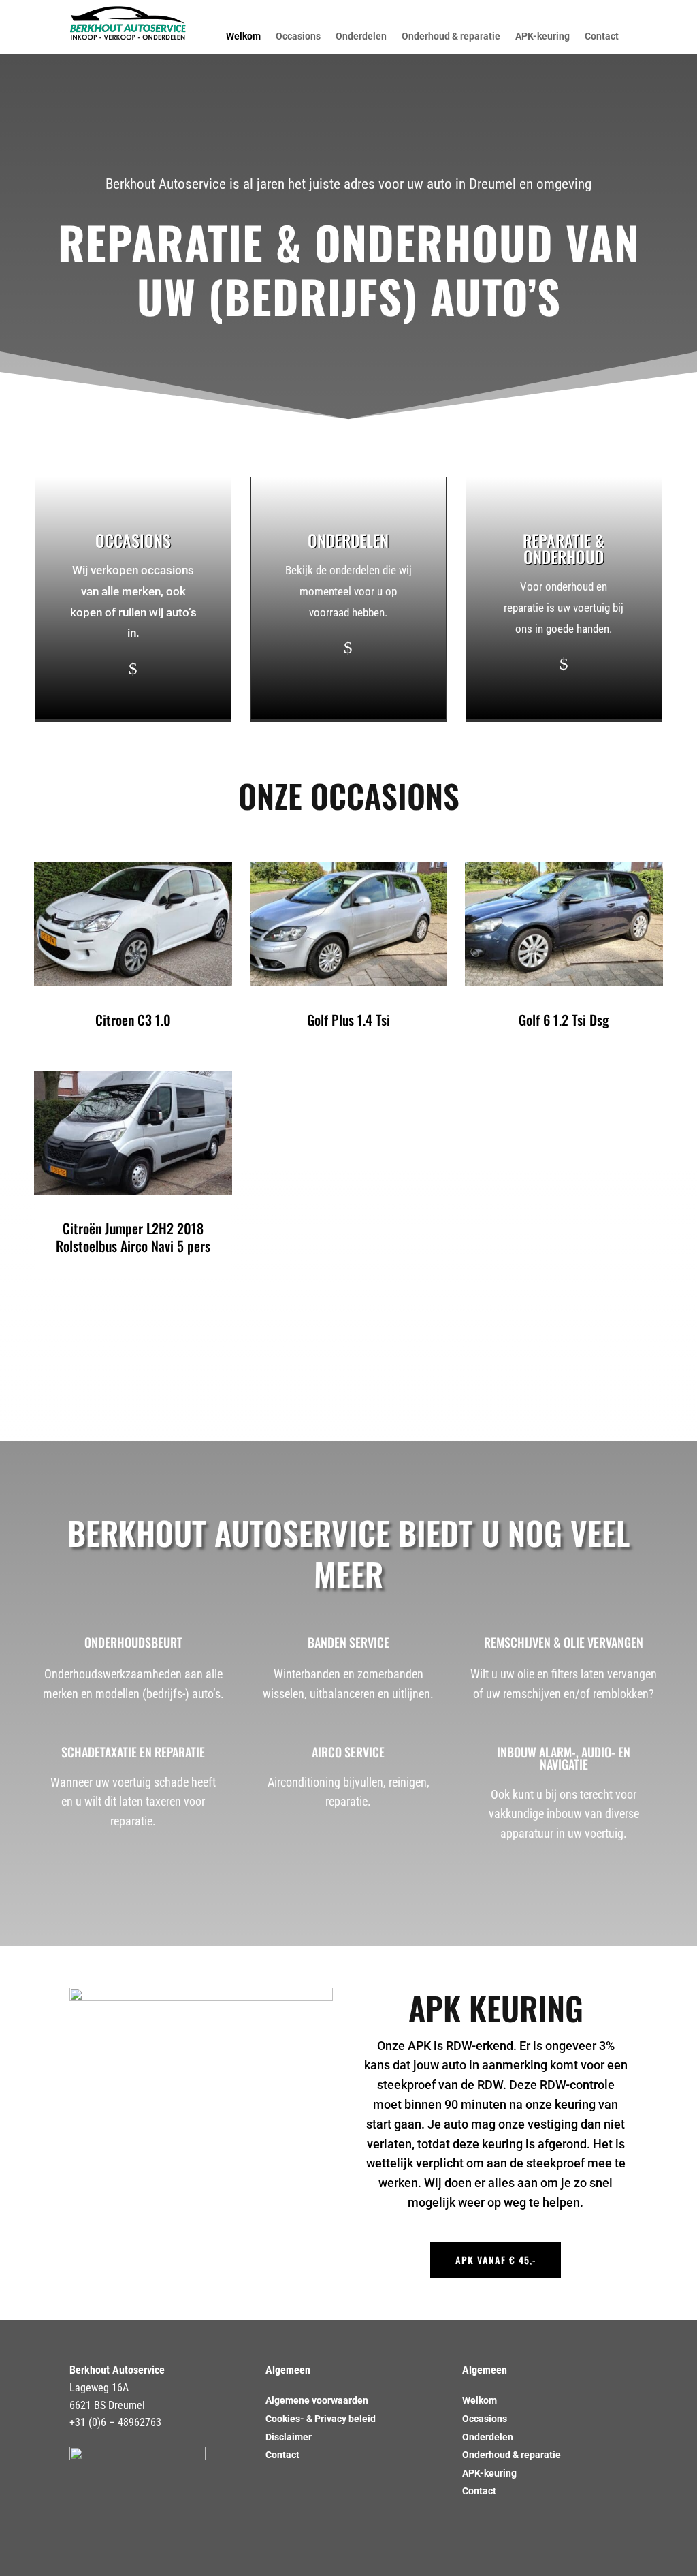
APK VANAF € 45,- (496, 2260)
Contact (602, 36)
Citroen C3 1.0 (133, 1020)
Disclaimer (289, 2437)
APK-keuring (542, 36)
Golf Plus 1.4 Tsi (348, 1020)
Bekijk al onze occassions (349, 1346)
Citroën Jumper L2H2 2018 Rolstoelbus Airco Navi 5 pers (133, 1237)
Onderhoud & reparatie (451, 36)
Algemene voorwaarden (317, 2400)
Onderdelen (361, 36)
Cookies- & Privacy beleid (321, 2419)
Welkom (243, 36)
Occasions (298, 36)
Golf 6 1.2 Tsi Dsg (564, 1020)
